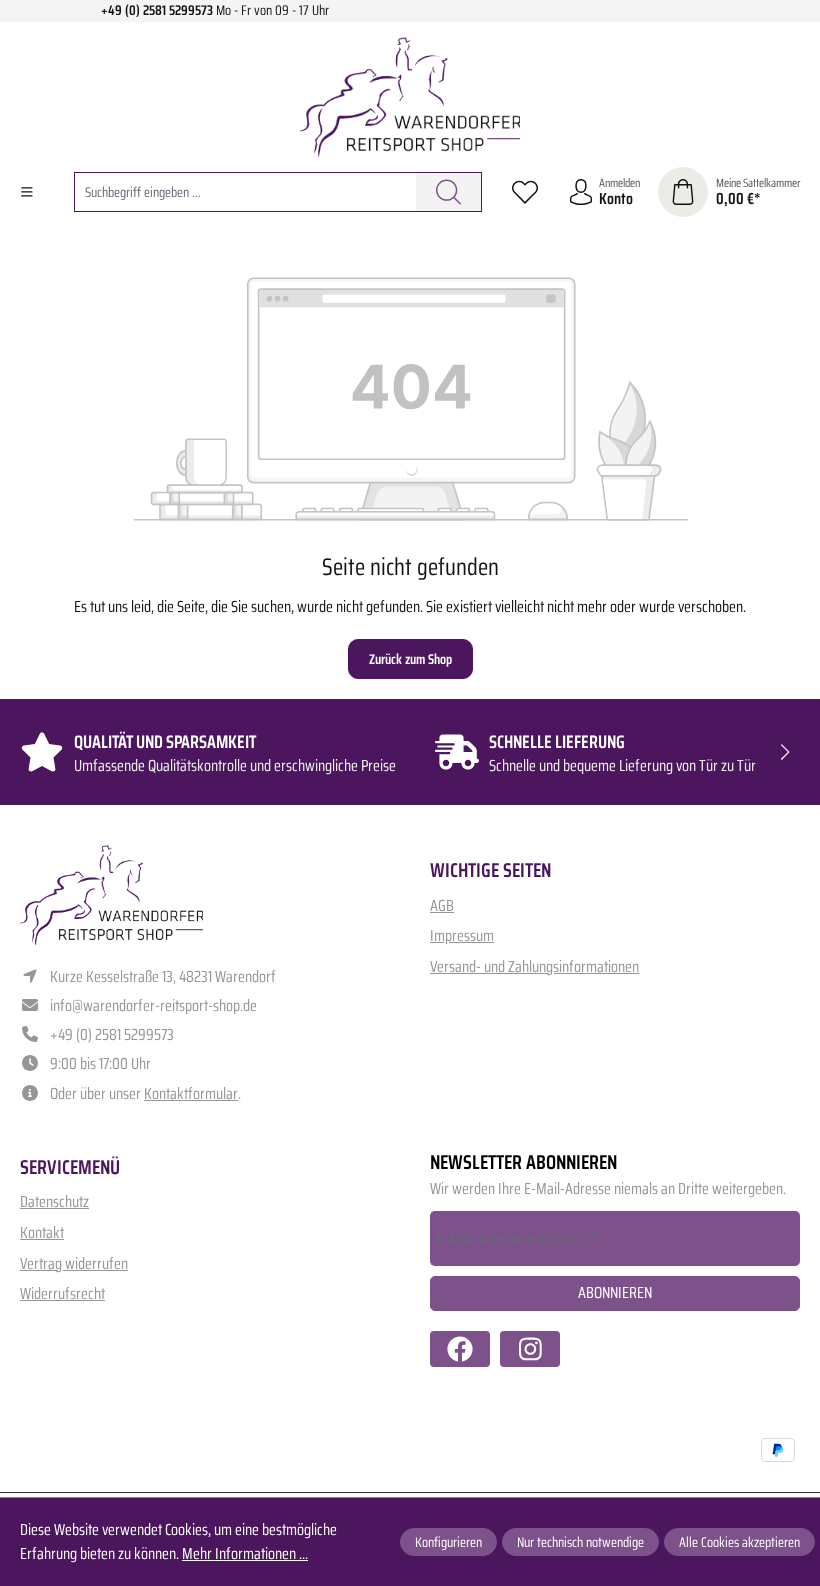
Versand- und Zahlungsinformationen (534, 966)
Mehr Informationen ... (245, 1554)
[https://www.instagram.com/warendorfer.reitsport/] (530, 1349)
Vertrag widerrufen (74, 1263)
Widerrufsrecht (62, 1293)
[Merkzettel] (525, 192)
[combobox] (245, 192)
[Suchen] (449, 192)
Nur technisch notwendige (580, 1542)
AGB (442, 905)
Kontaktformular (191, 1093)
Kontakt (42, 1232)
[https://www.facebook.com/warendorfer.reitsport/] (460, 1349)
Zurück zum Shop (410, 659)
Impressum (462, 935)
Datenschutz (54, 1201)
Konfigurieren (448, 1542)
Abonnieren (615, 1292)
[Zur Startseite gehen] (410, 97)
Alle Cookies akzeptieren (739, 1542)
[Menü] (27, 192)
